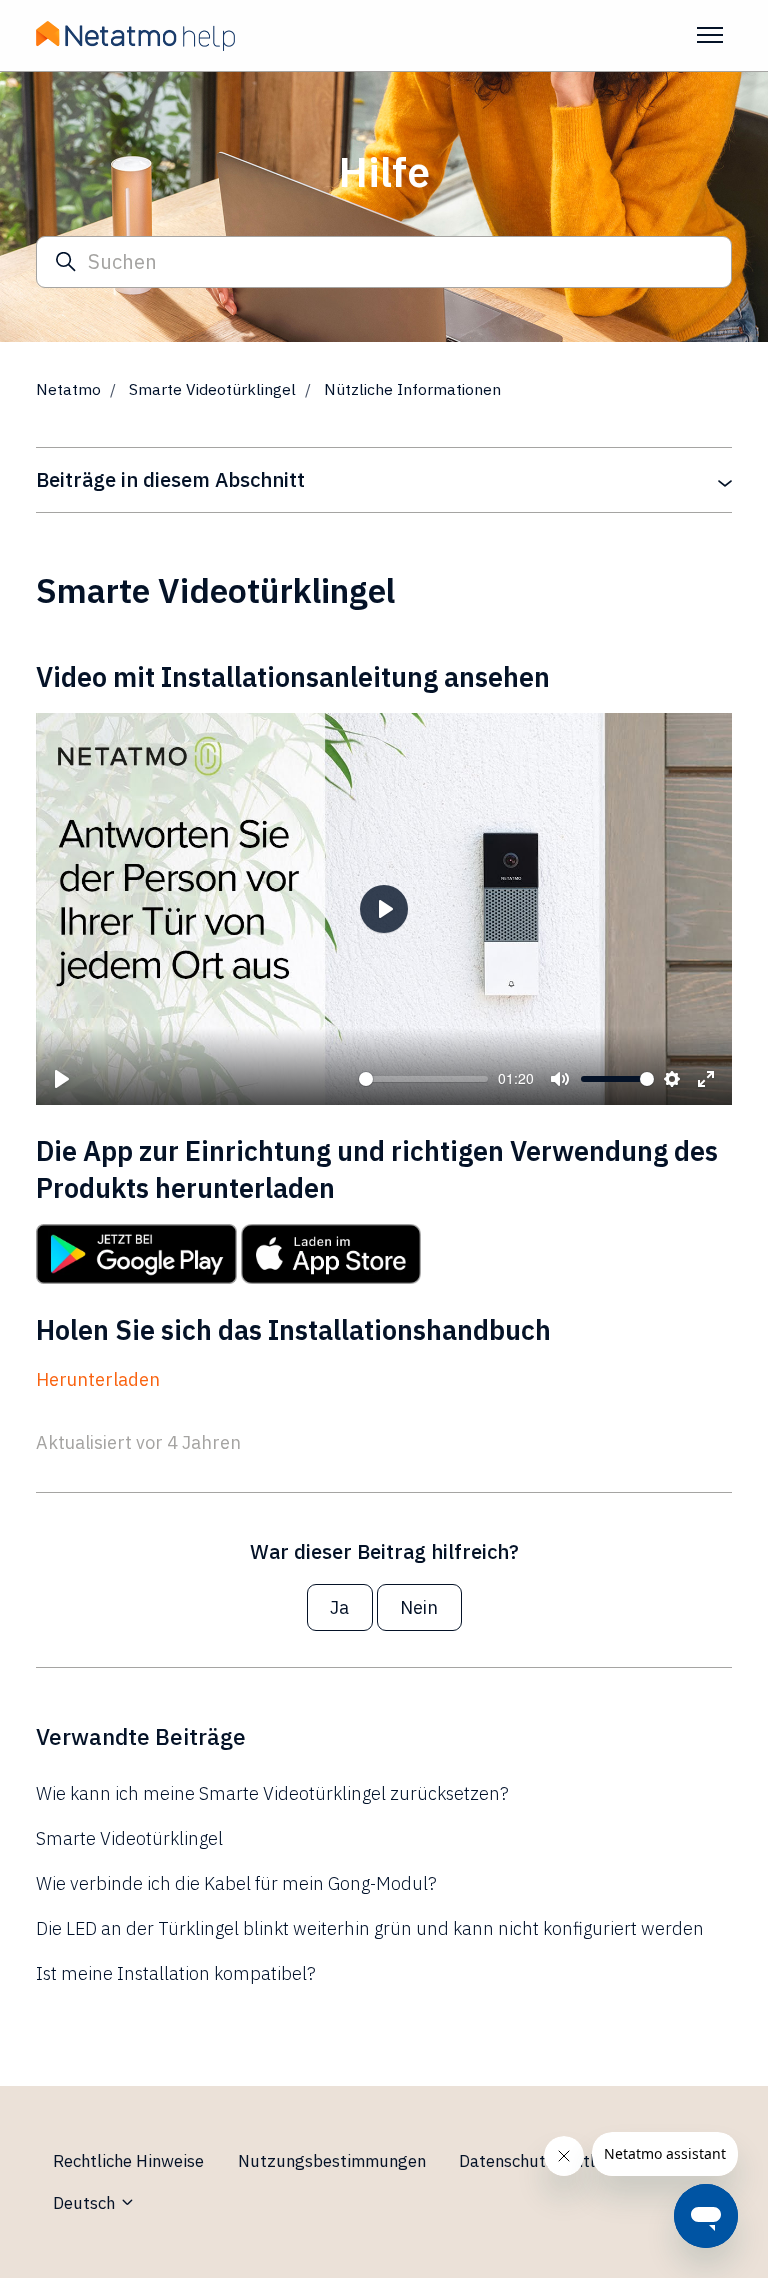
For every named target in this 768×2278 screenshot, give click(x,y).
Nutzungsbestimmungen (332, 2161)
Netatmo (68, 389)
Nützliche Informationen (412, 389)
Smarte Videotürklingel (212, 389)
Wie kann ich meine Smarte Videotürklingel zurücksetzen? (272, 1793)
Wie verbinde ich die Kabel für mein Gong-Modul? (236, 1883)
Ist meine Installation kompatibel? (176, 1973)
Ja (339, 1607)
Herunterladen (98, 1379)
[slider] (423, 1079)
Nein (419, 1607)
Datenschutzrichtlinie (540, 2161)
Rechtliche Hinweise (128, 2161)
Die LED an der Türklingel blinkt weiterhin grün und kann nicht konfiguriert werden (370, 1928)
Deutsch (86, 2203)
